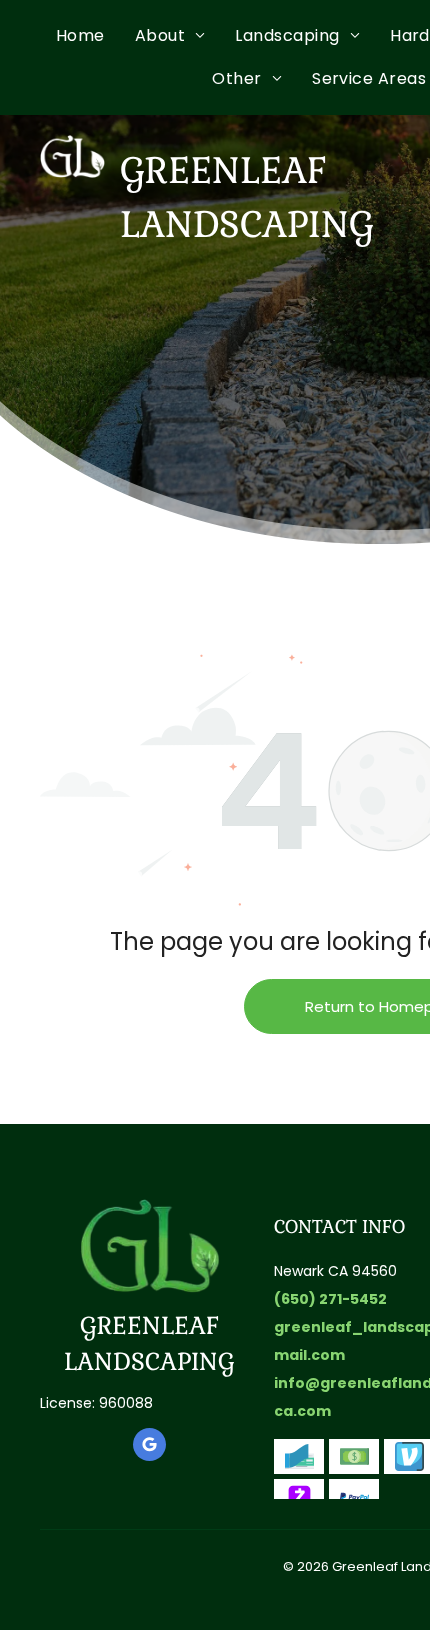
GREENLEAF (149, 1325)
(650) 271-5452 (330, 1299)
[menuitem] (95, 36)
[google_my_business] (149, 1447)
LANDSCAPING (149, 1361)
